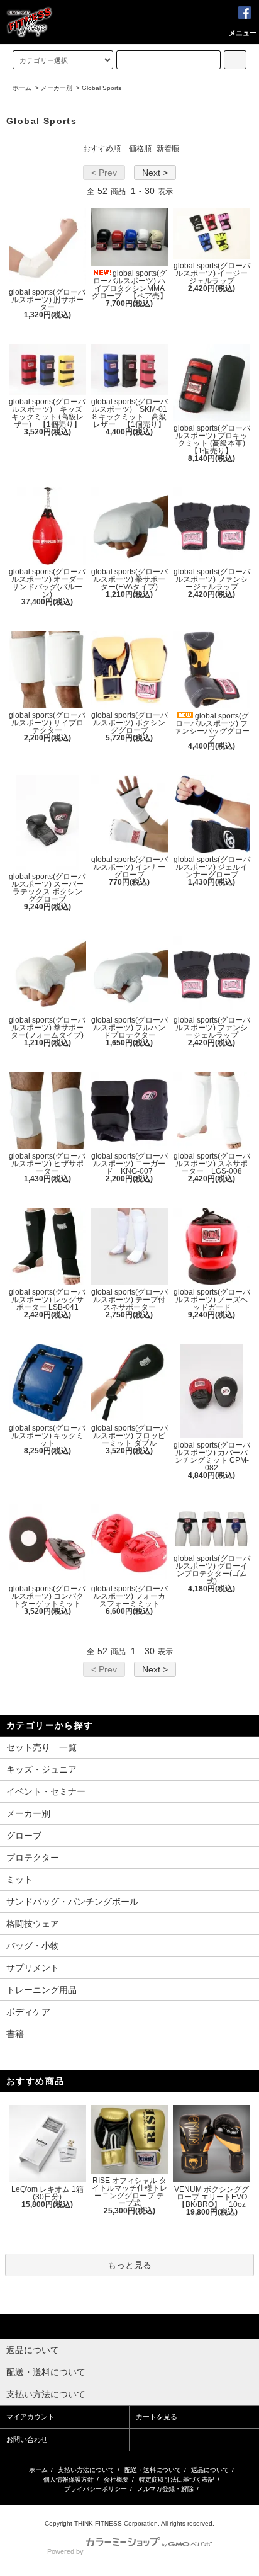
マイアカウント (30, 2417)
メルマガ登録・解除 (165, 2489)
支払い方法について (86, 2470)
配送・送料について (153, 2470)
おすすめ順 (102, 149)
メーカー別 (57, 88)
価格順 (140, 149)
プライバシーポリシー (96, 2489)
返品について (210, 2470)
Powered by (65, 2551)
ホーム (22, 88)
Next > (155, 173)
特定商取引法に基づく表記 (177, 2479)
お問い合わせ (27, 2439)
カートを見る (157, 2417)
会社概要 (116, 2479)
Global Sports (102, 88)
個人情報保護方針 (69, 2479)
